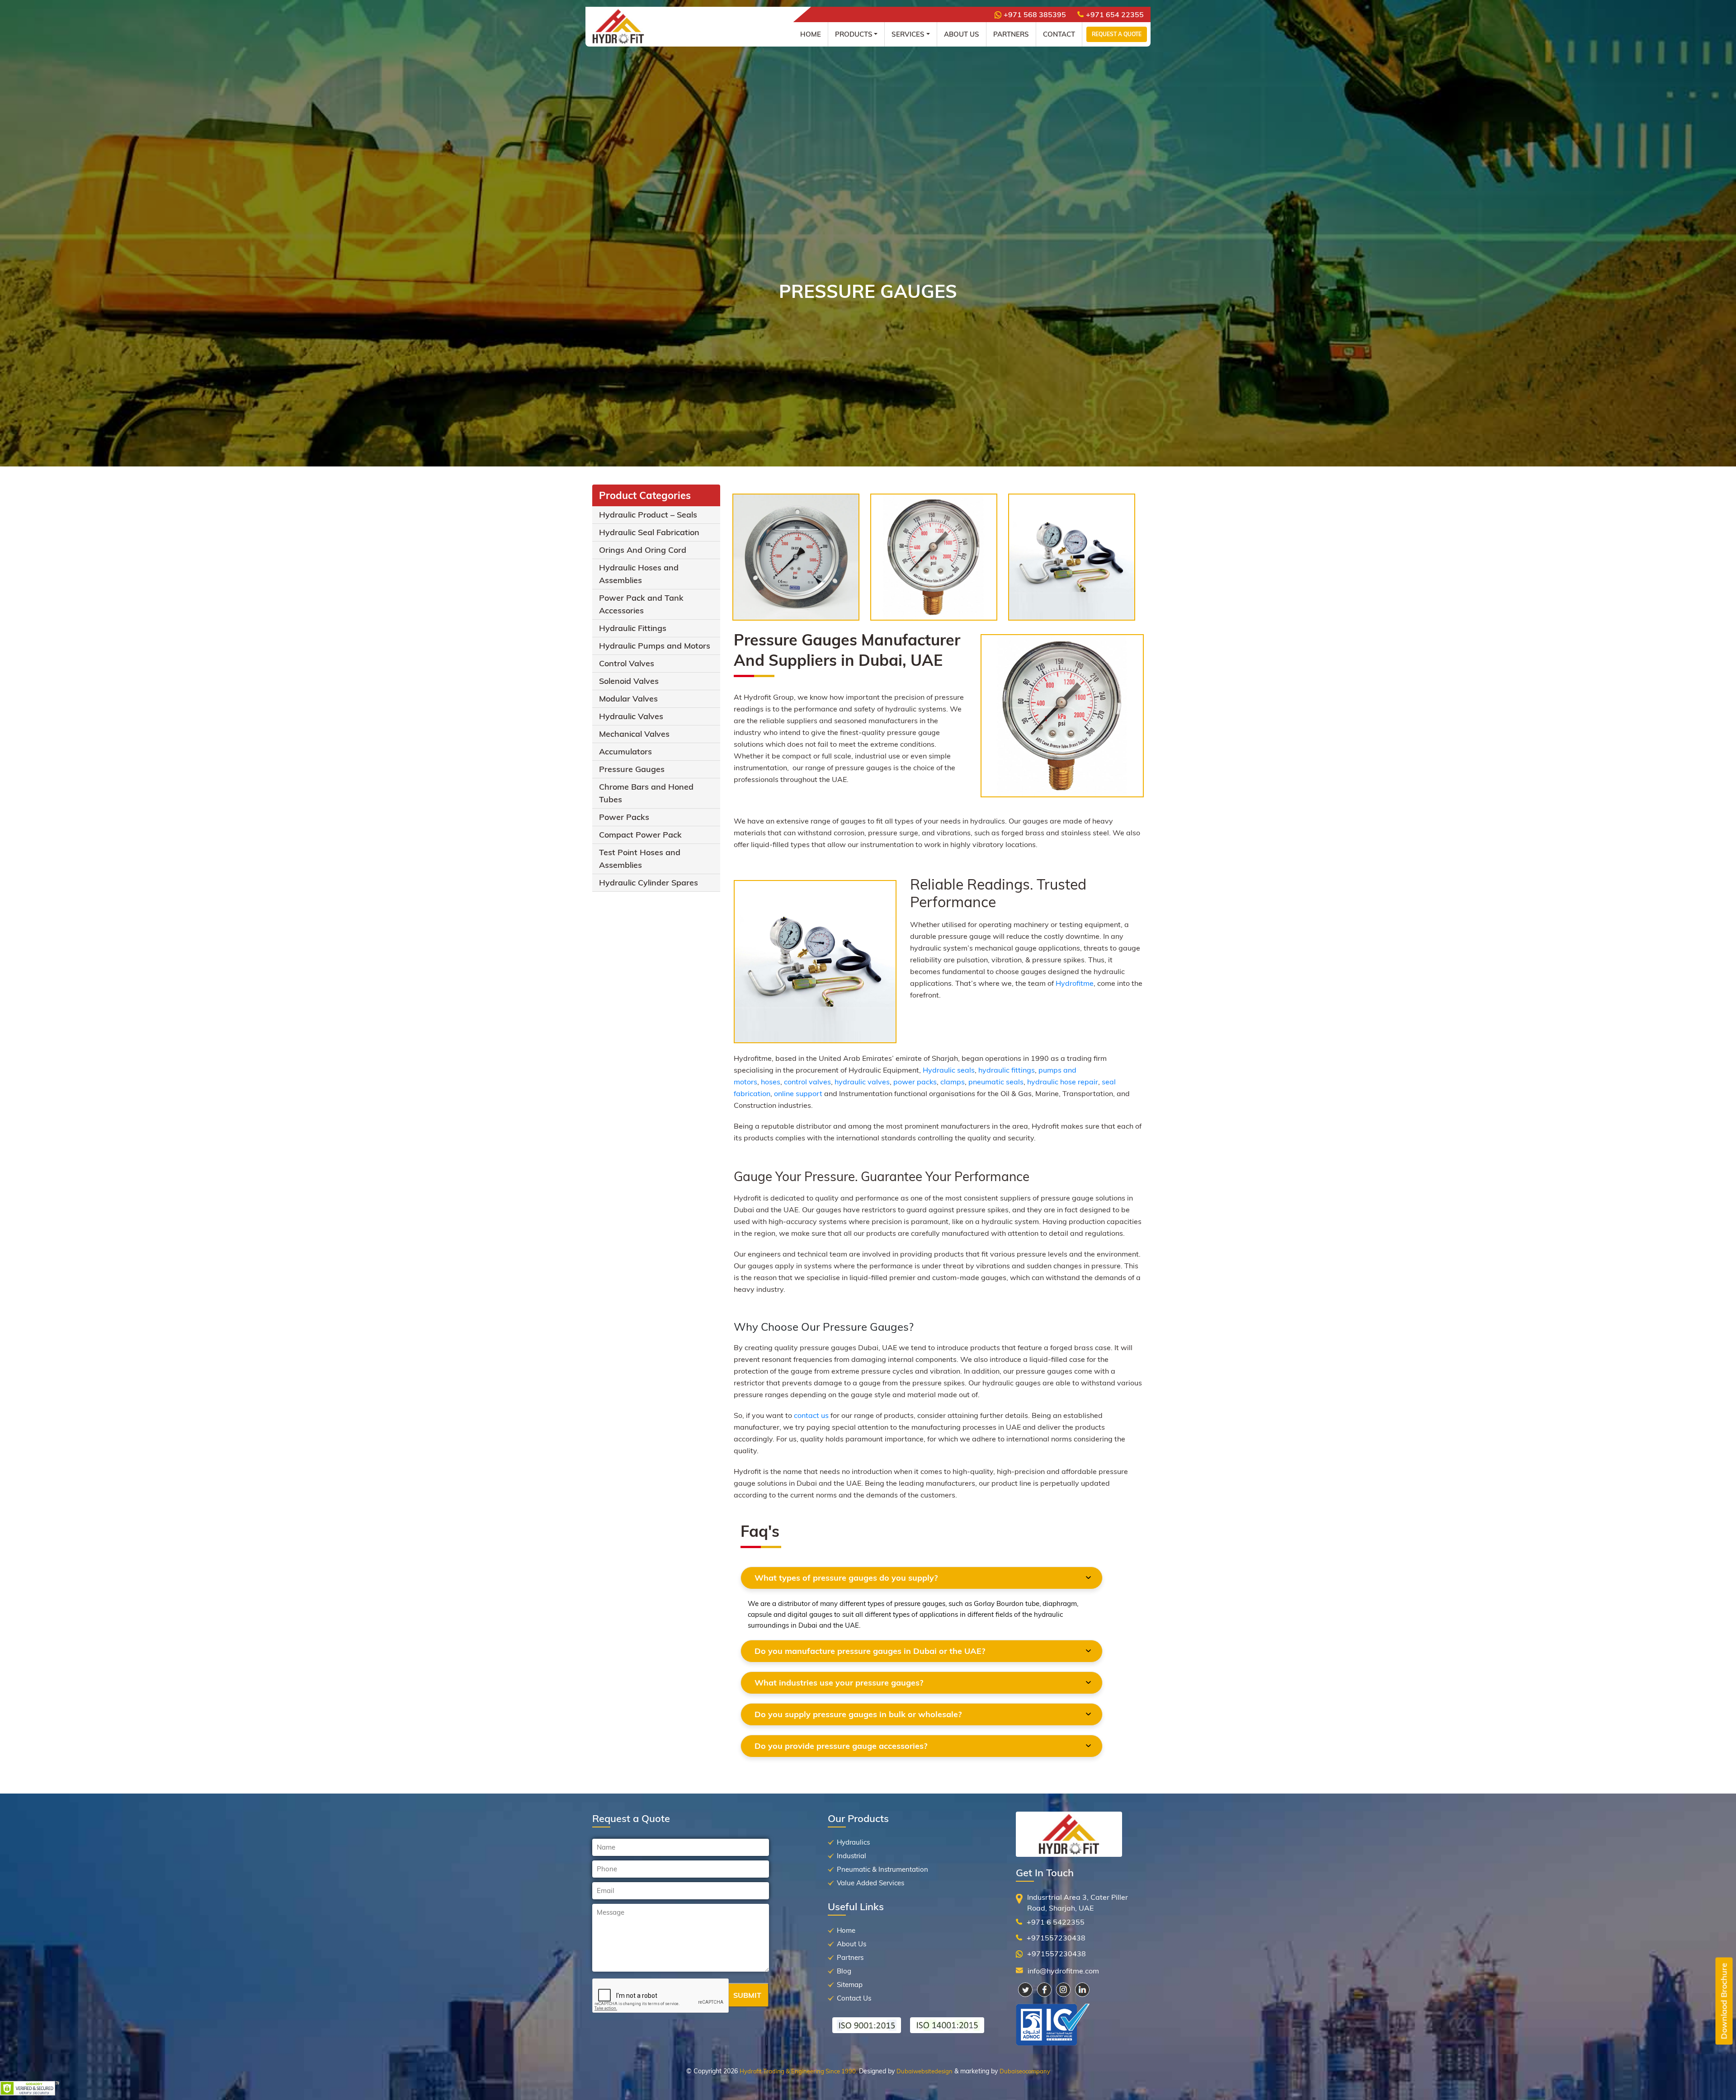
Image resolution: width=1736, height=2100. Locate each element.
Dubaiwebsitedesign (925, 2071)
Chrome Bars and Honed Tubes (646, 793)
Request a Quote (1117, 34)
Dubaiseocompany (1025, 2071)
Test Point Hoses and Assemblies (640, 859)
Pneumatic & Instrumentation (882, 1869)
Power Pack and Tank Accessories (641, 604)
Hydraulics (853, 1842)
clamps (953, 1082)
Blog (844, 1971)
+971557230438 (1056, 1938)
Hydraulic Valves (631, 716)
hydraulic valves (862, 1082)
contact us (811, 1415)
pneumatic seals (996, 1082)
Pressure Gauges (632, 769)
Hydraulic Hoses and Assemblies (639, 574)
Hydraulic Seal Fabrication (649, 532)
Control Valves (627, 663)
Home (811, 34)
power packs (915, 1082)
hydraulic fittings (1007, 1070)
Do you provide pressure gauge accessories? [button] (841, 1746)
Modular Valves (628, 699)
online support (798, 1093)
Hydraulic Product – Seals (648, 515)
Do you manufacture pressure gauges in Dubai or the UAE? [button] (870, 1651)
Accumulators (625, 751)
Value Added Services (870, 1883)
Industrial (851, 1856)
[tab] (922, 1578)
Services (908, 34)
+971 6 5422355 (1056, 1922)
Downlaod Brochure (1724, 2001)
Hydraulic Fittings (633, 628)
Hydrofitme (1075, 983)
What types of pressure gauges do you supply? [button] (846, 1578)
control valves (807, 1082)
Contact (1059, 34)
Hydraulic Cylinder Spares (649, 883)
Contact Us (854, 1998)
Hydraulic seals (949, 1070)
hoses (771, 1082)
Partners (1011, 34)
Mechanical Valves (634, 734)
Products (854, 34)
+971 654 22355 (1115, 14)
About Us (962, 34)
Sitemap (850, 1985)
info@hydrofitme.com (1063, 1971)
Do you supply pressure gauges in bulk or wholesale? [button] (858, 1714)
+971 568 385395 (1035, 14)
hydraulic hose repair (1063, 1082)
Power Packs (624, 817)
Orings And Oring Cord (643, 550)
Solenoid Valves (629, 681)
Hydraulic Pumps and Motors (655, 646)
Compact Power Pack (640, 835)
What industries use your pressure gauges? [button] (839, 1683)
